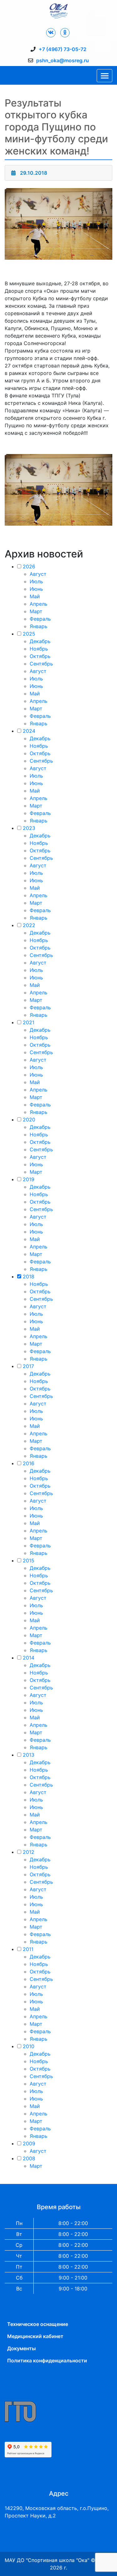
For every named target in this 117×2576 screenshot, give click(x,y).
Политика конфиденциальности (47, 2361)
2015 (29, 1560)
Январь (39, 626)
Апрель (39, 604)
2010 (29, 2046)
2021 (29, 1022)
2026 (29, 566)
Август (38, 574)
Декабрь (40, 641)
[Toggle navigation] (105, 76)
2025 (29, 634)
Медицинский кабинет (35, 2336)
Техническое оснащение (38, 2324)
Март (36, 611)
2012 (29, 1852)
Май (35, 596)
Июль (36, 581)
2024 (29, 731)
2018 (29, 1276)
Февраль (40, 619)
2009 (29, 2143)
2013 (29, 1755)
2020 (29, 1120)
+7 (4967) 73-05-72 (63, 49)
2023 (29, 828)
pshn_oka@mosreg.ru (63, 60)
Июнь (36, 589)
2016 (29, 1463)
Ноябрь (39, 649)
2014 (29, 1658)
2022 (29, 925)
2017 (28, 1366)
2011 (28, 1949)
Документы (22, 2348)
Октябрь (40, 656)
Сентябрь (41, 664)
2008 (29, 2158)
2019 (29, 1179)
